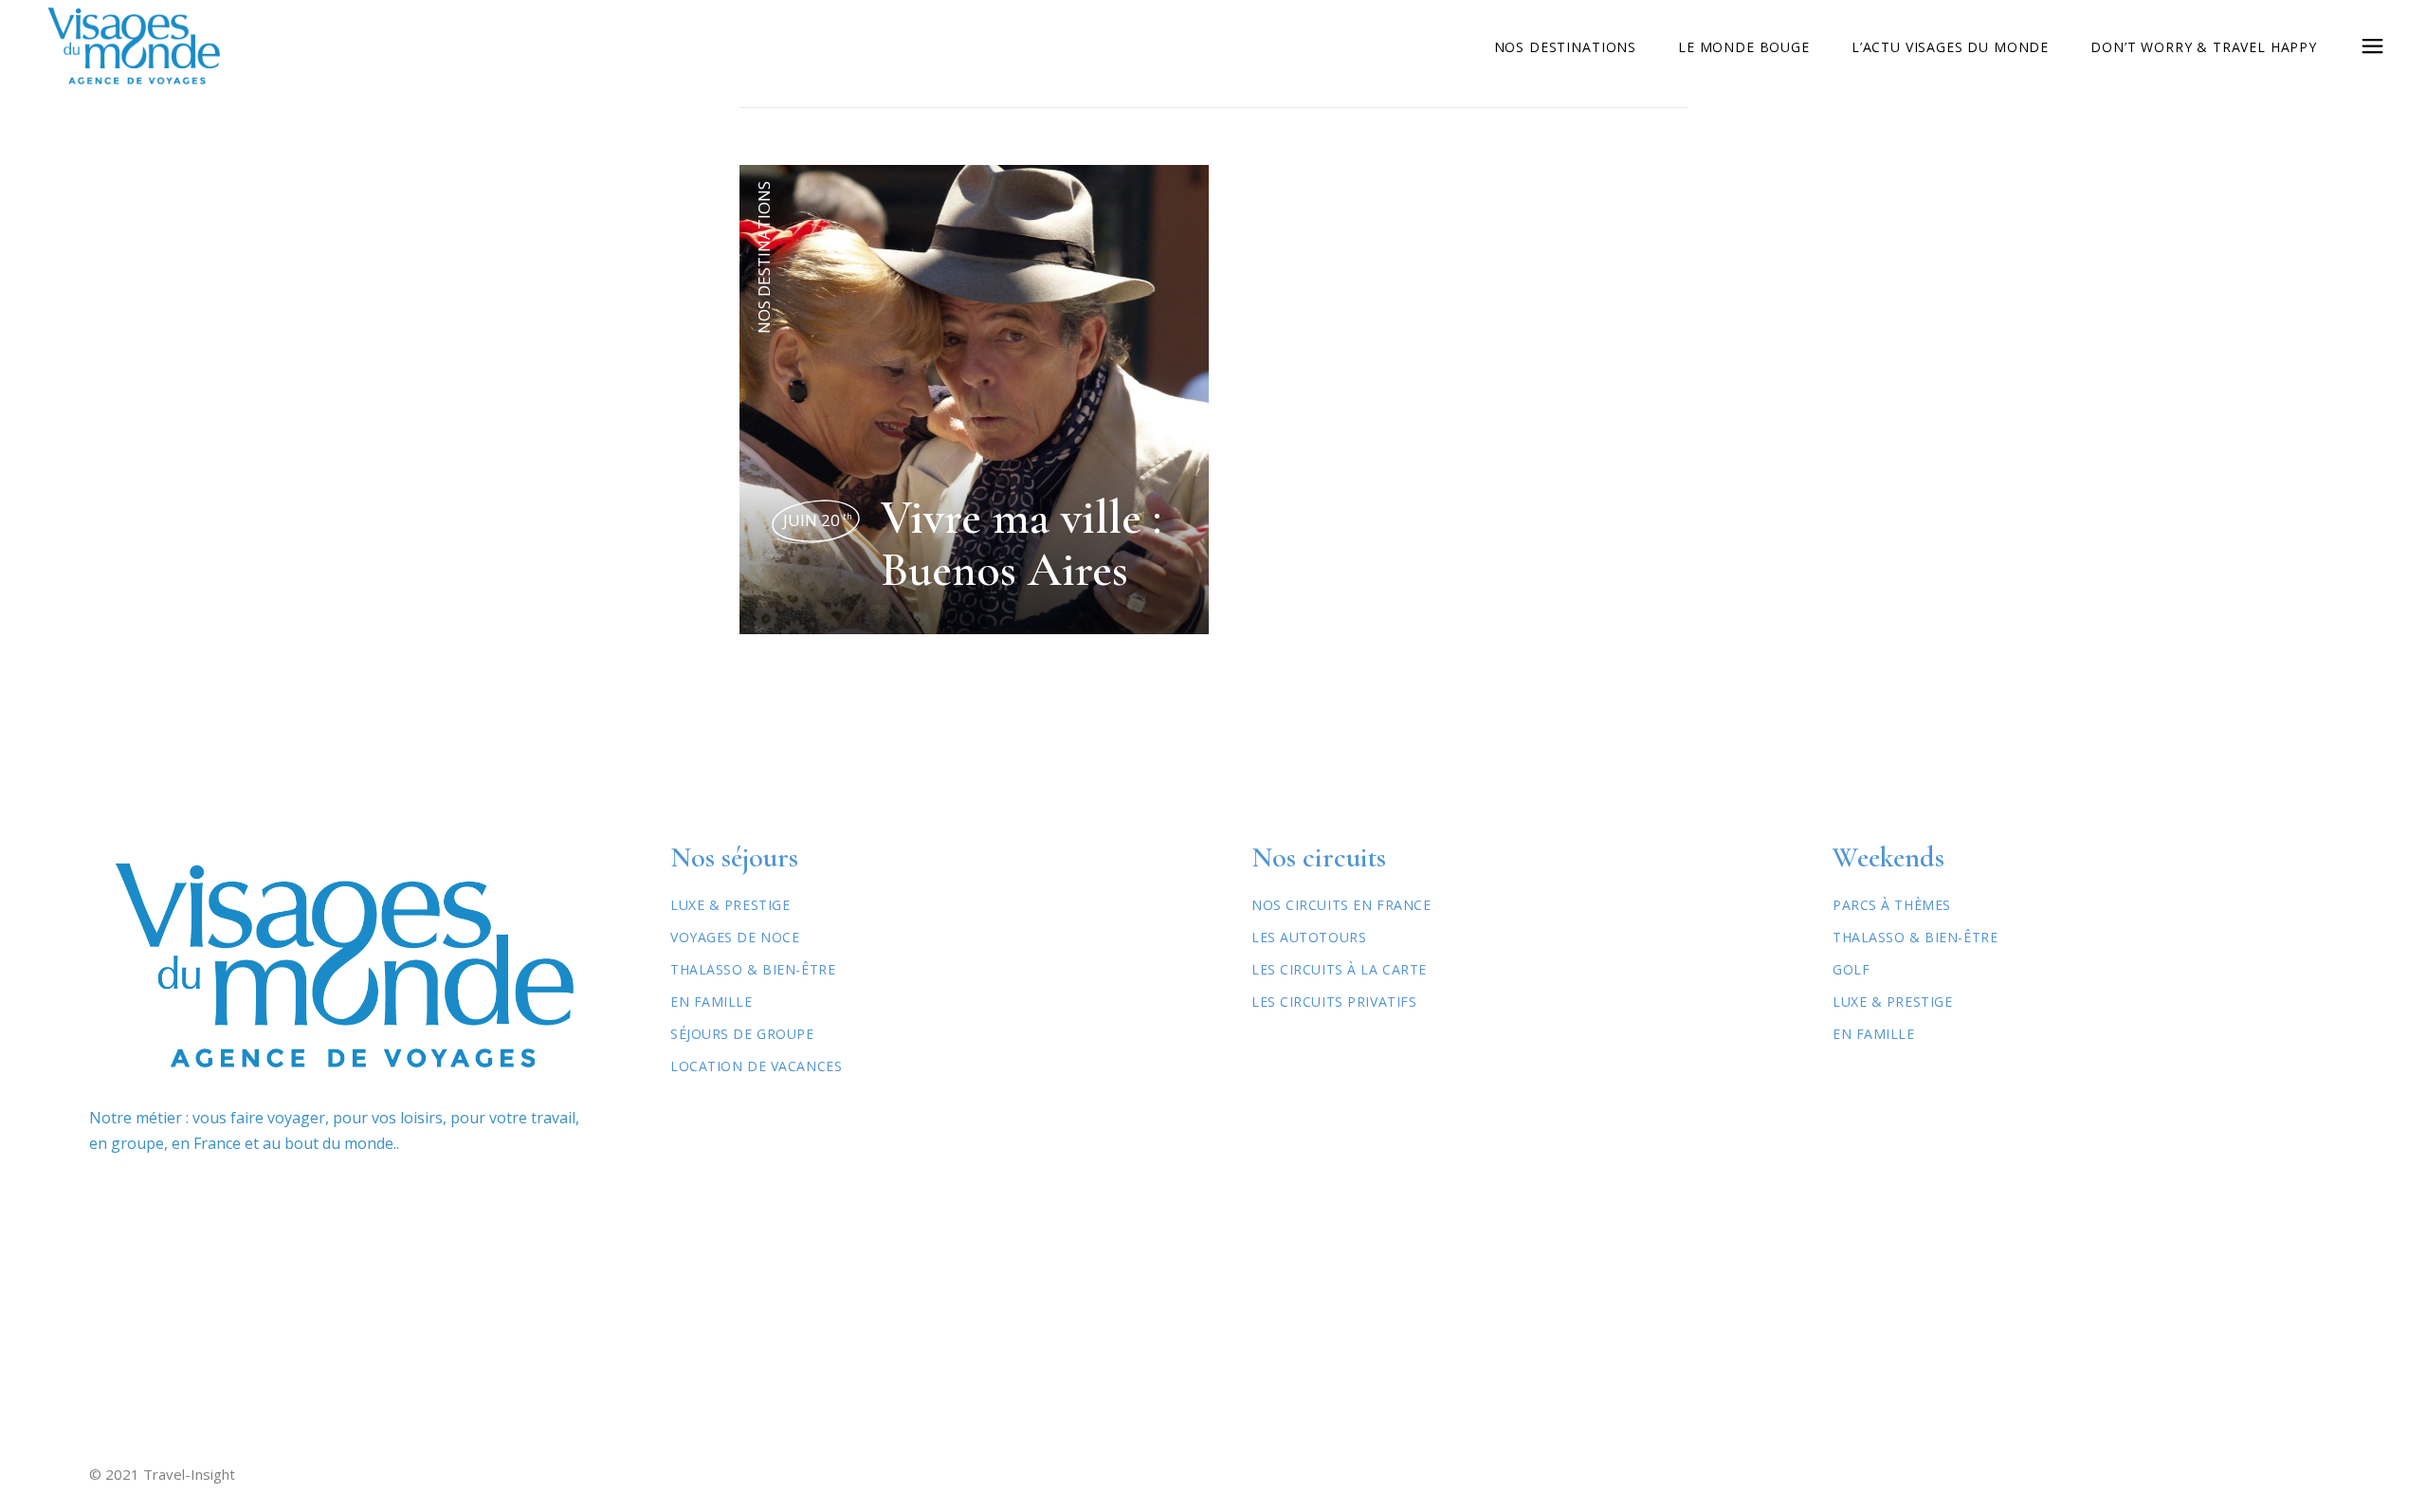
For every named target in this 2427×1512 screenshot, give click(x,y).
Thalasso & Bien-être (753, 969)
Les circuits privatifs (1334, 1002)
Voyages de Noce (735, 937)
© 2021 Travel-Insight (162, 1474)
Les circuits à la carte (1339, 969)
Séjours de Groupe (742, 1034)
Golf (1851, 969)
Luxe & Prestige (730, 905)
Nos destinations (764, 257)
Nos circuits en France (1341, 905)
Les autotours (1309, 937)
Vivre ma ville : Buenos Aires (1021, 544)
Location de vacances (756, 1066)
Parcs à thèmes (1892, 905)
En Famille (712, 1002)
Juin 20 (818, 520)
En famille (1874, 1034)
